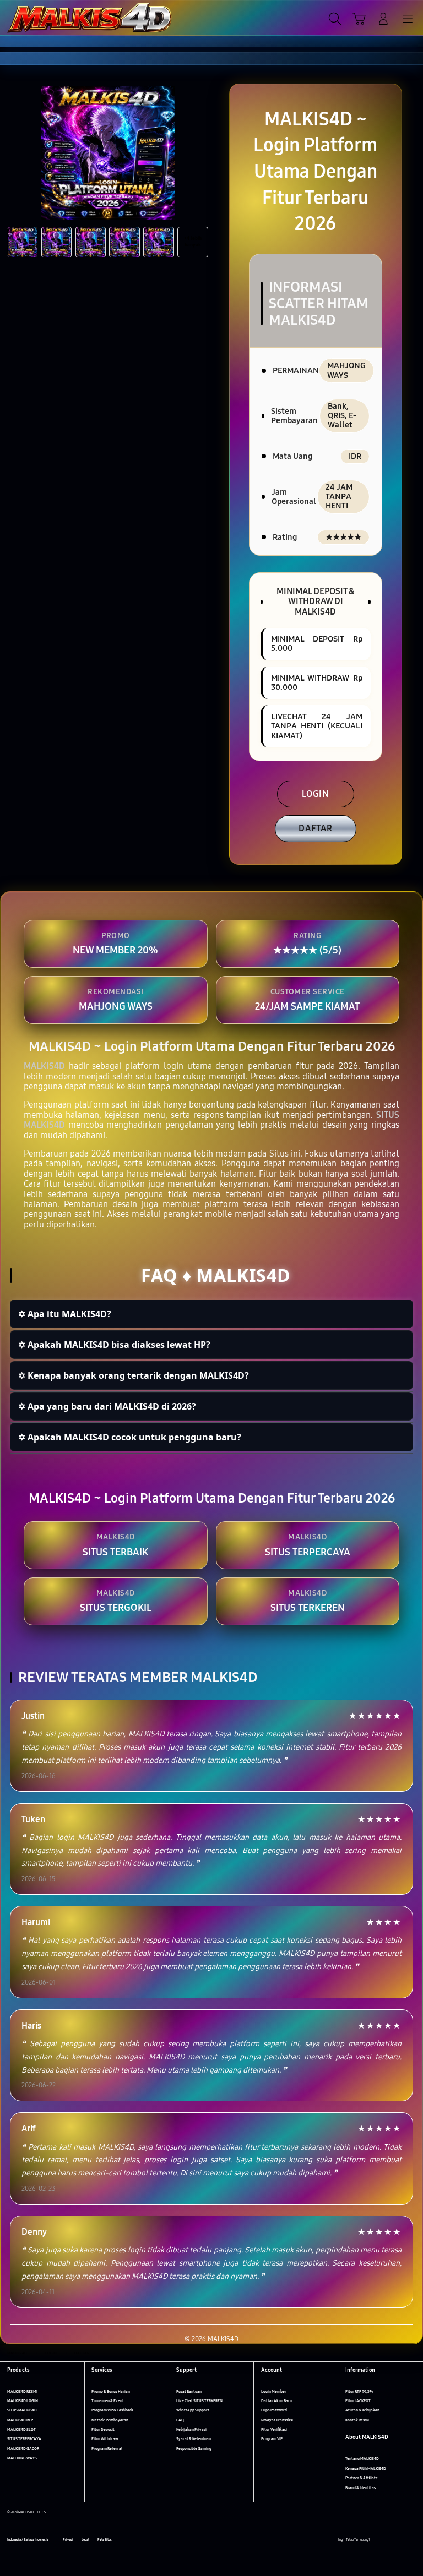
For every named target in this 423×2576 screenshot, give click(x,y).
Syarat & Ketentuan (194, 2439)
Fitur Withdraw (105, 2439)
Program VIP (272, 2439)
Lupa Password (274, 2410)
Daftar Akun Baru (276, 2401)
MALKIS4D (44, 1066)
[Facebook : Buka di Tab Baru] (378, 2540)
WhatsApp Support (193, 2410)
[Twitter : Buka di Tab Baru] (390, 2540)
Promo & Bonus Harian (111, 2391)
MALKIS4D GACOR (23, 2449)
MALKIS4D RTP (20, 2420)
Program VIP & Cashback (112, 2410)
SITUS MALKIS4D (22, 2410)
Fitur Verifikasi (274, 2429)
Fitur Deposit (103, 2429)
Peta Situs (105, 2540)
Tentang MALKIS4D (362, 2459)
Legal (85, 2540)
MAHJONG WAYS (22, 2458)
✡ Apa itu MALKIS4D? (65, 1314)
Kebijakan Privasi (191, 2429)
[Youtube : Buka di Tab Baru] (412, 2540)
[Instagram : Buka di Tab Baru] (401, 2540)
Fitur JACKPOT (358, 2401)
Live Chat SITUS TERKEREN (199, 2401)
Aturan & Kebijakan (362, 2410)
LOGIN (315, 794)
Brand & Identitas (360, 2488)
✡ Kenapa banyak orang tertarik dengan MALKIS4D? (134, 1375)
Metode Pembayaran (110, 2420)
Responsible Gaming (194, 2449)
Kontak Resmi (357, 2420)
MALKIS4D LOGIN (23, 2401)
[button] (359, 19)
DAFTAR (316, 828)
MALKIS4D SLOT (21, 2429)
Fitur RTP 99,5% (359, 2391)
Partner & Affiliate (362, 2478)
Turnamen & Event (108, 2401)
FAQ (180, 2420)
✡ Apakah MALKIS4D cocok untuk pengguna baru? (130, 1437)
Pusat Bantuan (189, 2391)
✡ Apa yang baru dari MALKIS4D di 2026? (107, 1406)
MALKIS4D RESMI (22, 2391)
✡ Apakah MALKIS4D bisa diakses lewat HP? (114, 1345)
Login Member (274, 2391)
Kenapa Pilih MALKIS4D (366, 2468)
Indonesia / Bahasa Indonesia (28, 2540)
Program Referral (107, 2449)
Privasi (68, 2540)
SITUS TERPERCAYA (24, 2439)
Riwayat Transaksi (277, 2420)
